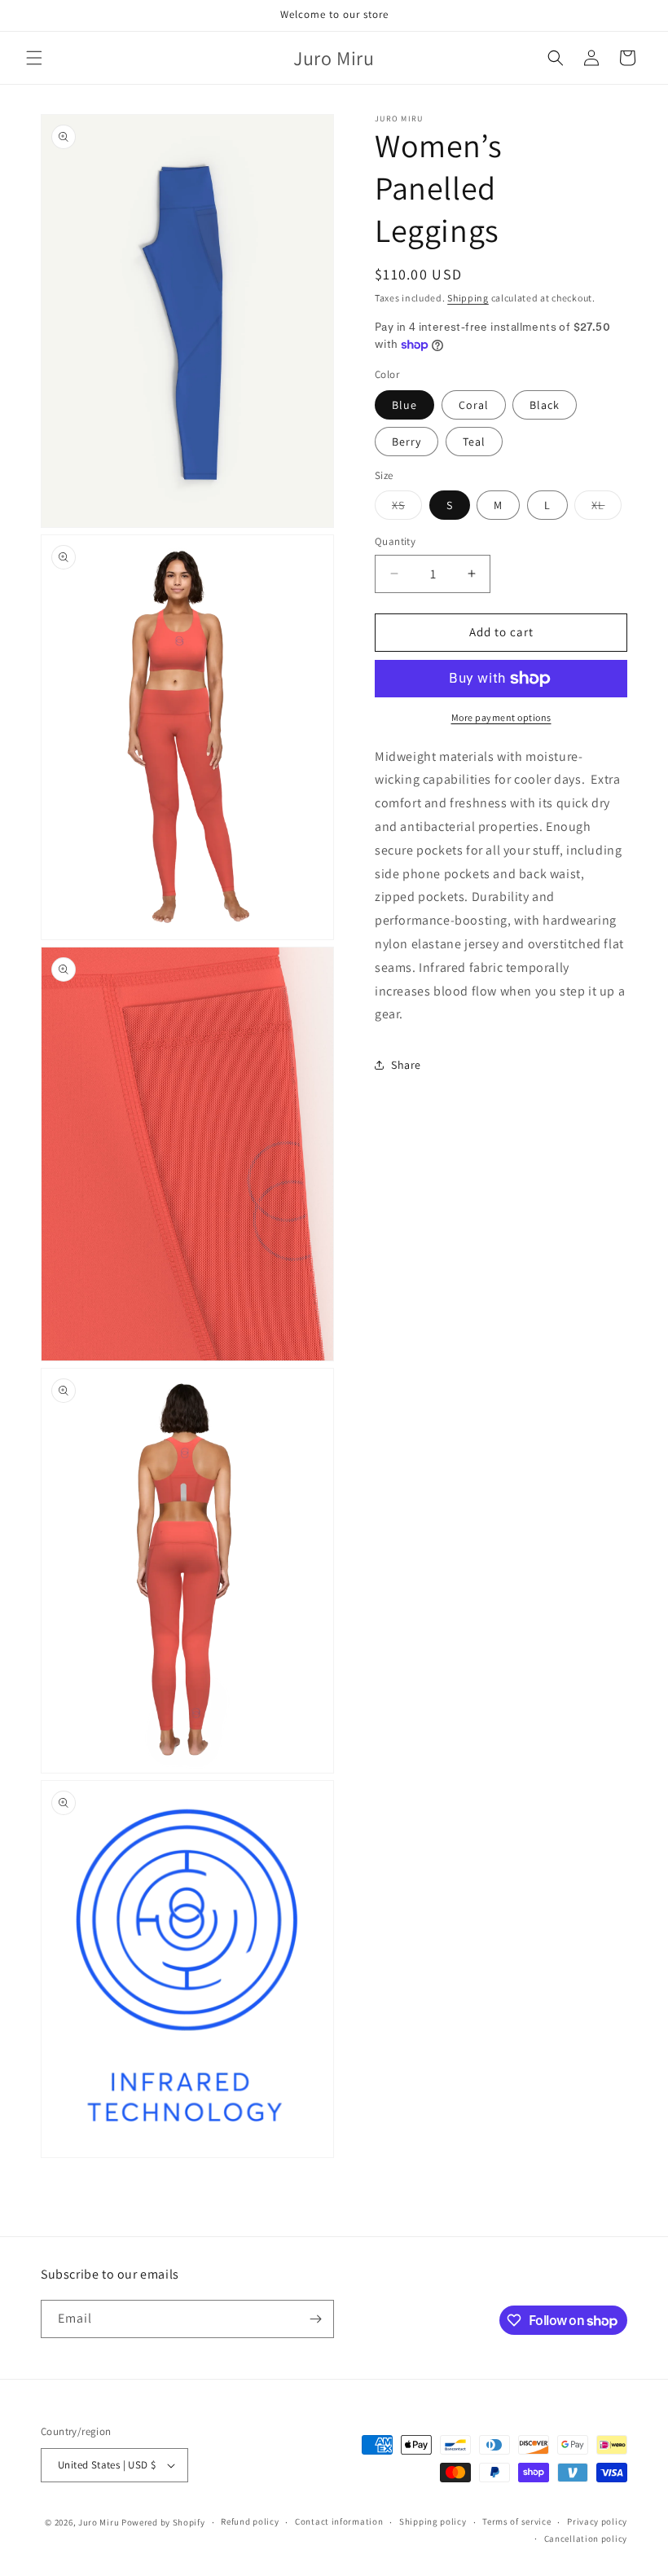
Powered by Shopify (163, 2522)
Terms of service (516, 2521)
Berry (407, 442)
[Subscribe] (315, 2319)
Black (545, 405)
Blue (404, 405)
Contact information (339, 2521)
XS (407, 508)
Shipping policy (433, 2521)
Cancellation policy (586, 2539)
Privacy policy (597, 2521)
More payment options (501, 717)
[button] (34, 58)
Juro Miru (99, 2522)
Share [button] (406, 1065)
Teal (474, 442)
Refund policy (250, 2521)
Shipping (468, 298)
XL (606, 508)
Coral (474, 405)
